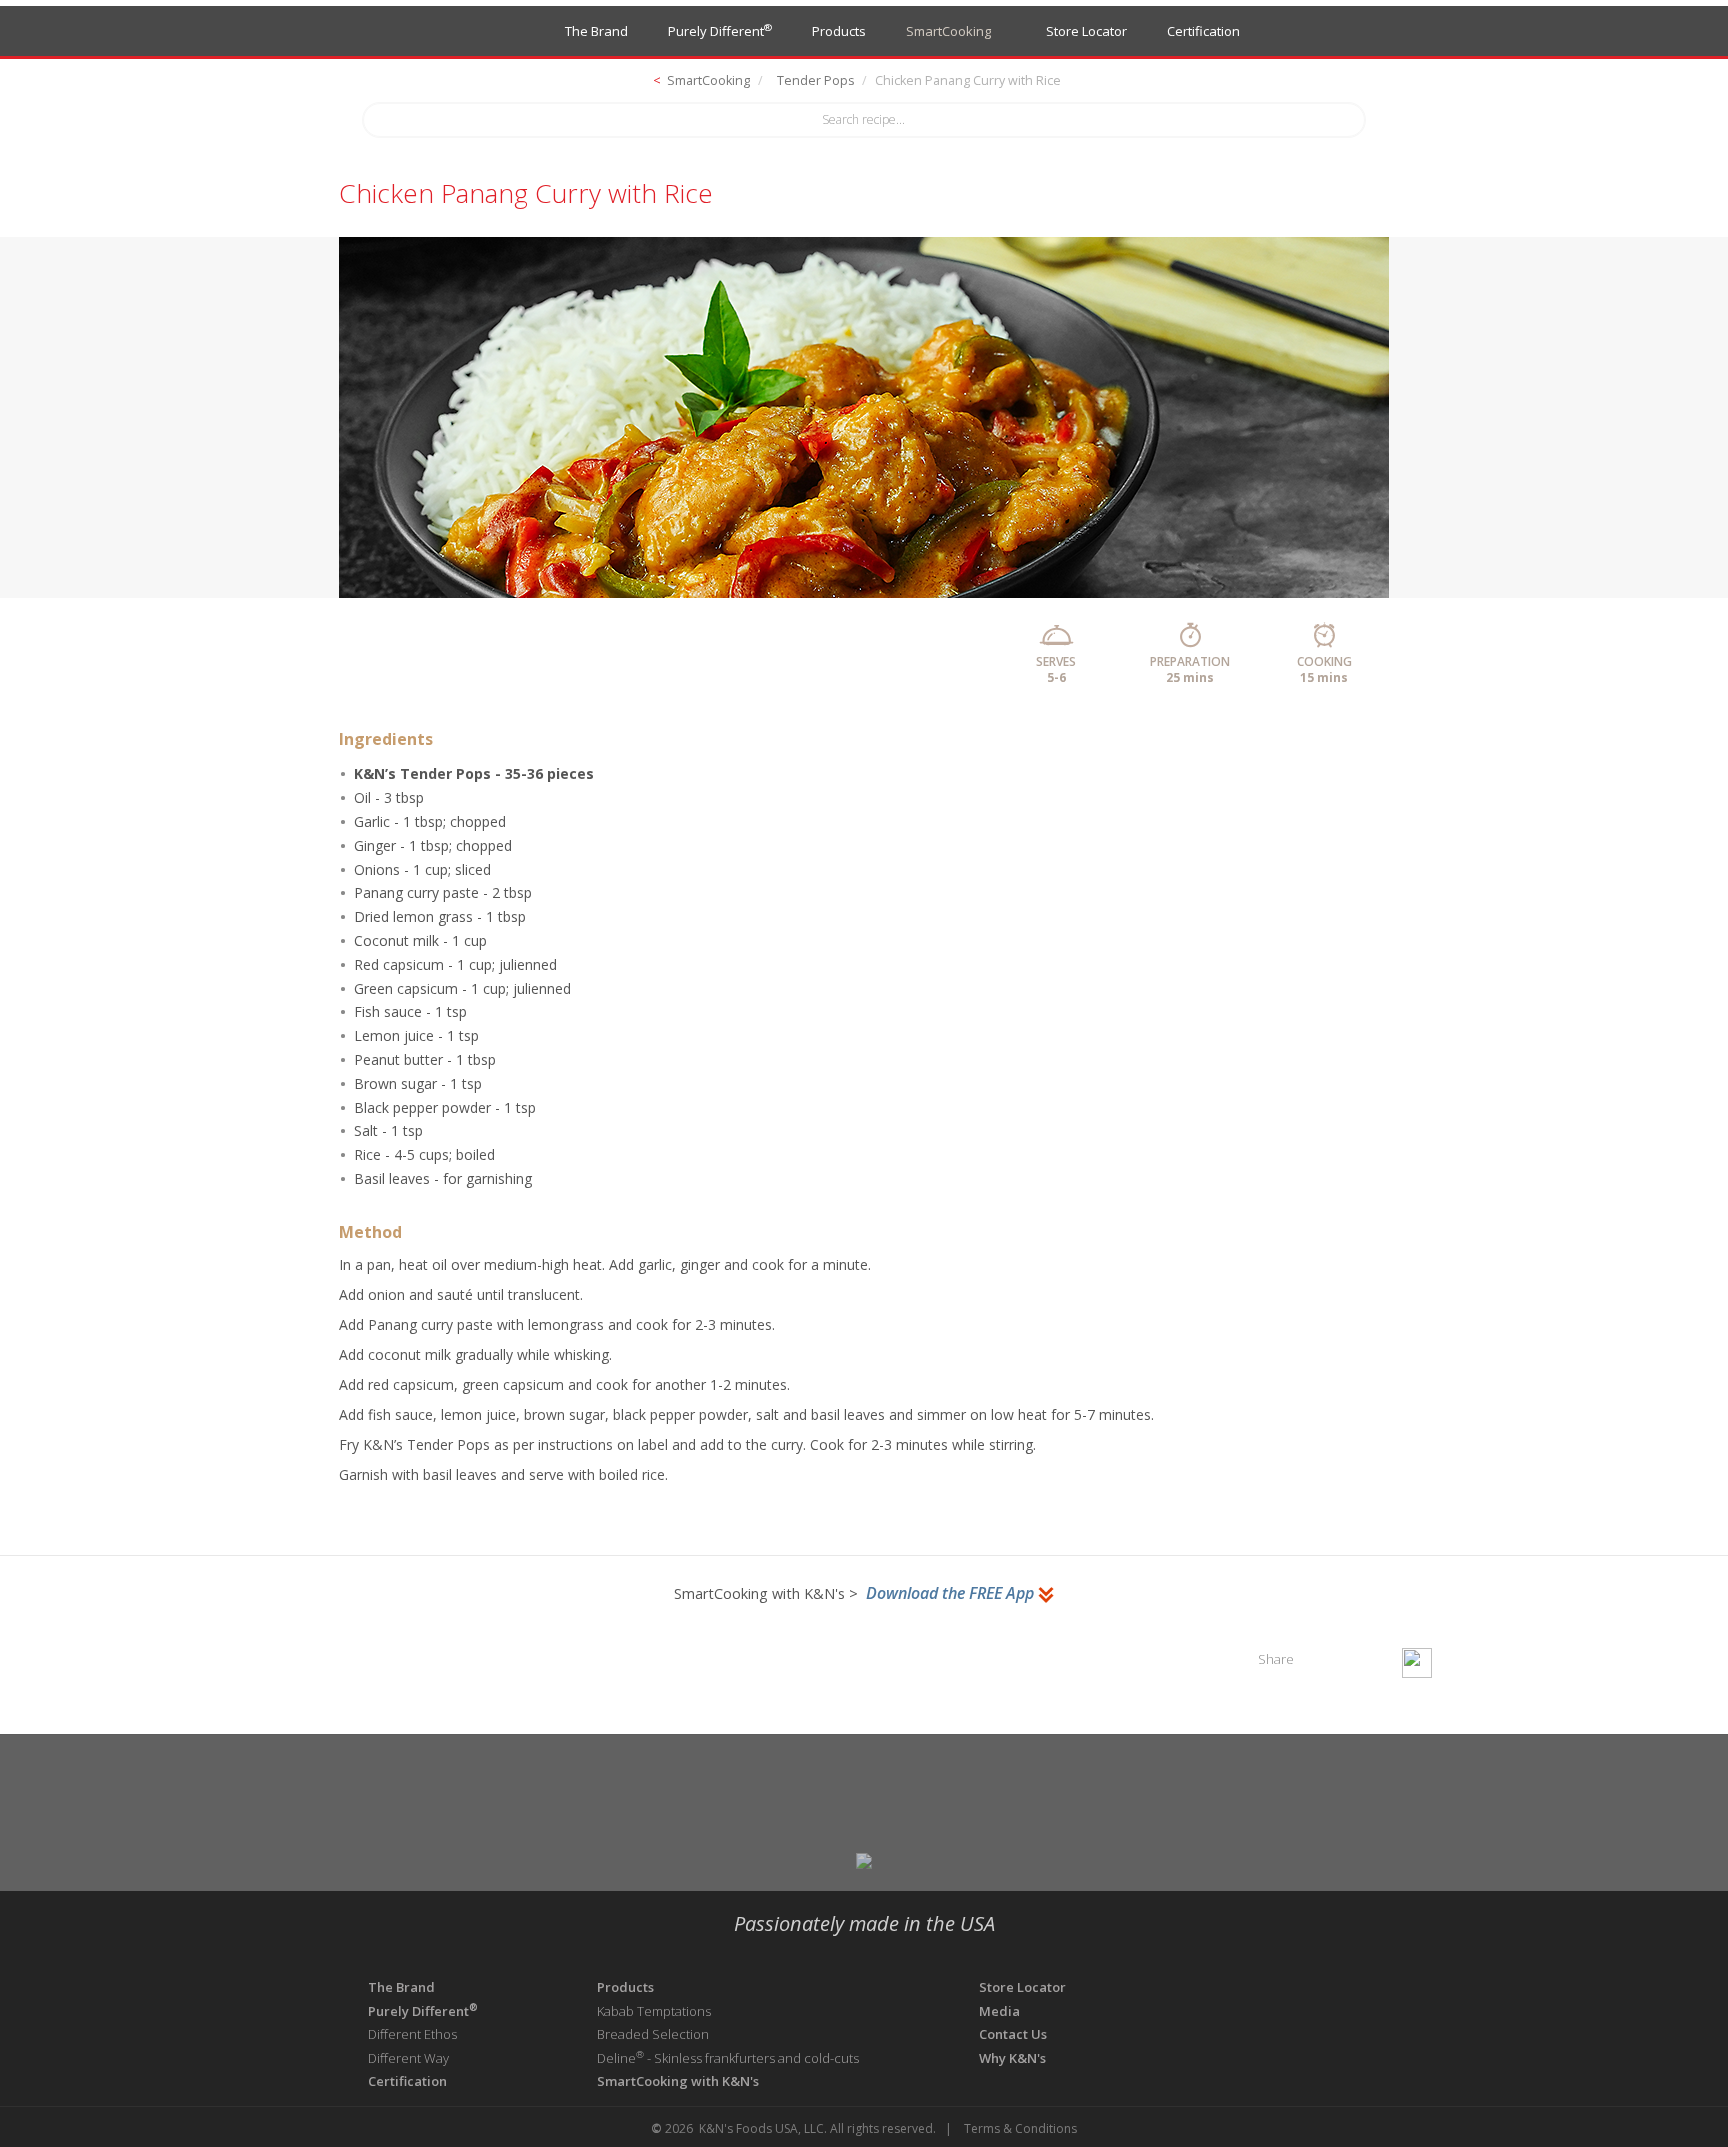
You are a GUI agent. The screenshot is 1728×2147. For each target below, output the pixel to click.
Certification (1203, 31)
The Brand (596, 31)
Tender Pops (815, 80)
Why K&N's (1012, 2058)
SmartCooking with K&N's (678, 2081)
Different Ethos (412, 2034)
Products (839, 31)
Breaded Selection (653, 2034)
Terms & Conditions (1020, 2128)
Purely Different (720, 30)
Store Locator (1083, 31)
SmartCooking (948, 31)
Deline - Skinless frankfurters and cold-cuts (728, 2058)
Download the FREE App (952, 1593)
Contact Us (1013, 2034)
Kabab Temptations (654, 2011)
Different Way (408, 2058)
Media (1001, 2011)
